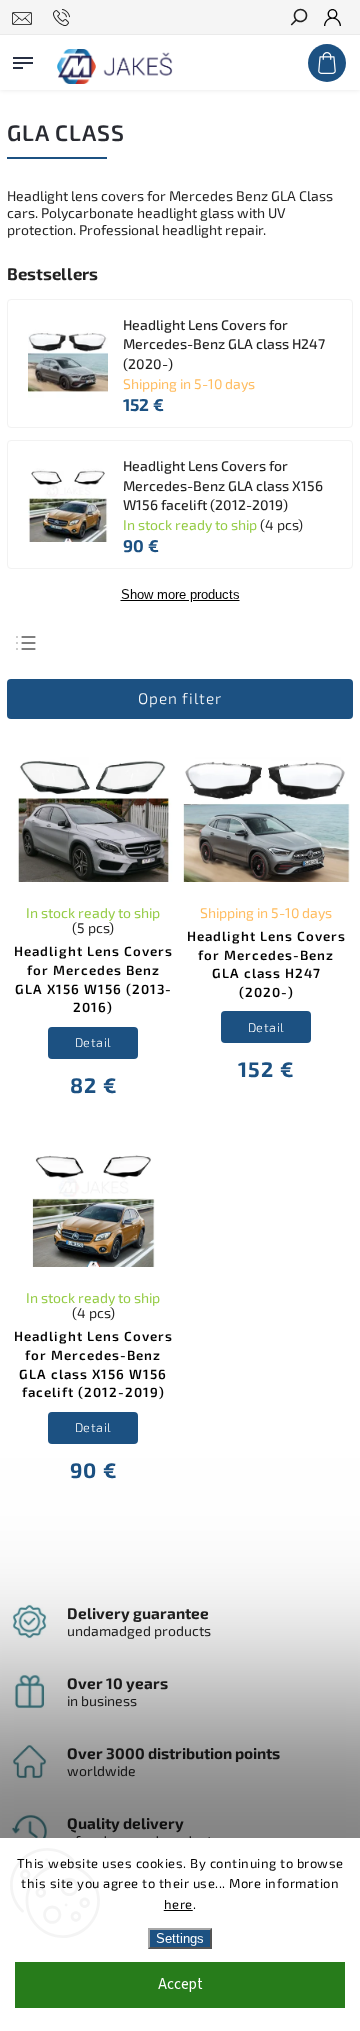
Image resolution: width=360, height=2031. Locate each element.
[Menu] (23, 59)
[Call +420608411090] (64, 18)
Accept (180, 1984)
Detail (93, 1042)
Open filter (180, 698)
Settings (180, 1938)
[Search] (298, 19)
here (178, 1904)
